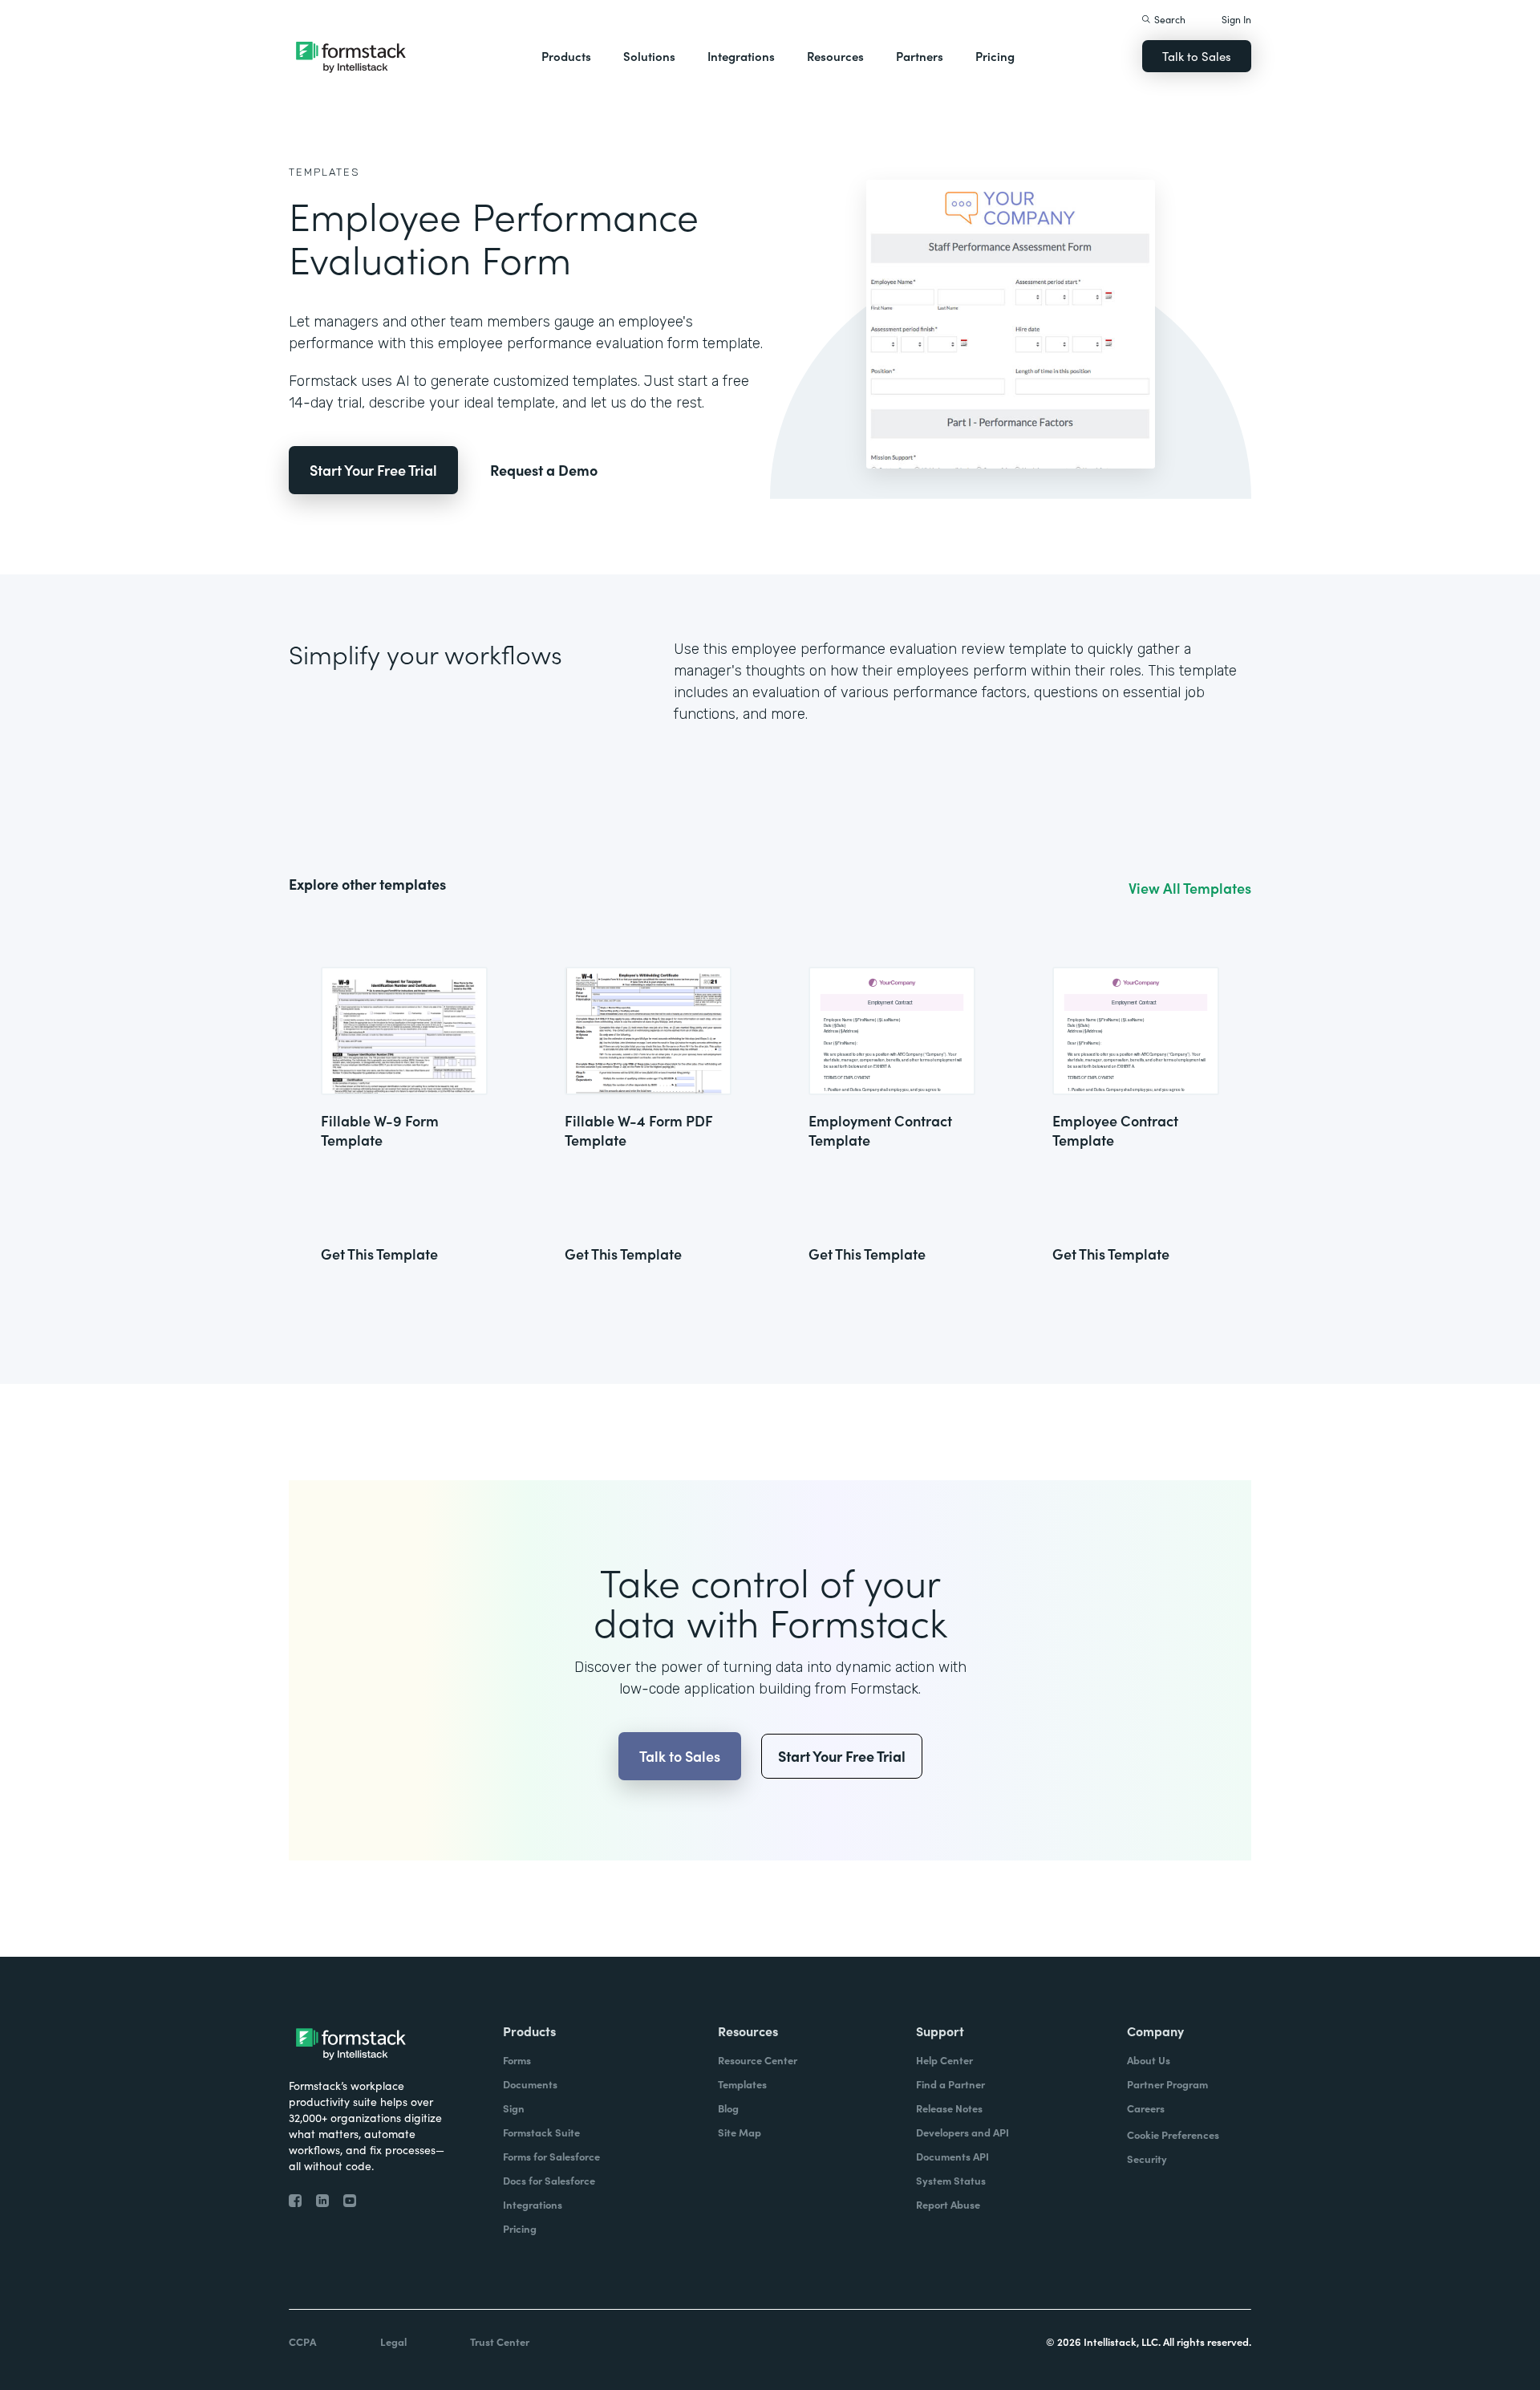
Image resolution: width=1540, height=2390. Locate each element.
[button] (566, 56)
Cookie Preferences (1173, 2134)
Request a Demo (544, 470)
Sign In (1236, 19)
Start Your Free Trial (373, 470)
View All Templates (1190, 888)
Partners (920, 56)
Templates (324, 172)
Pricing (995, 56)
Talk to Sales (1197, 56)
